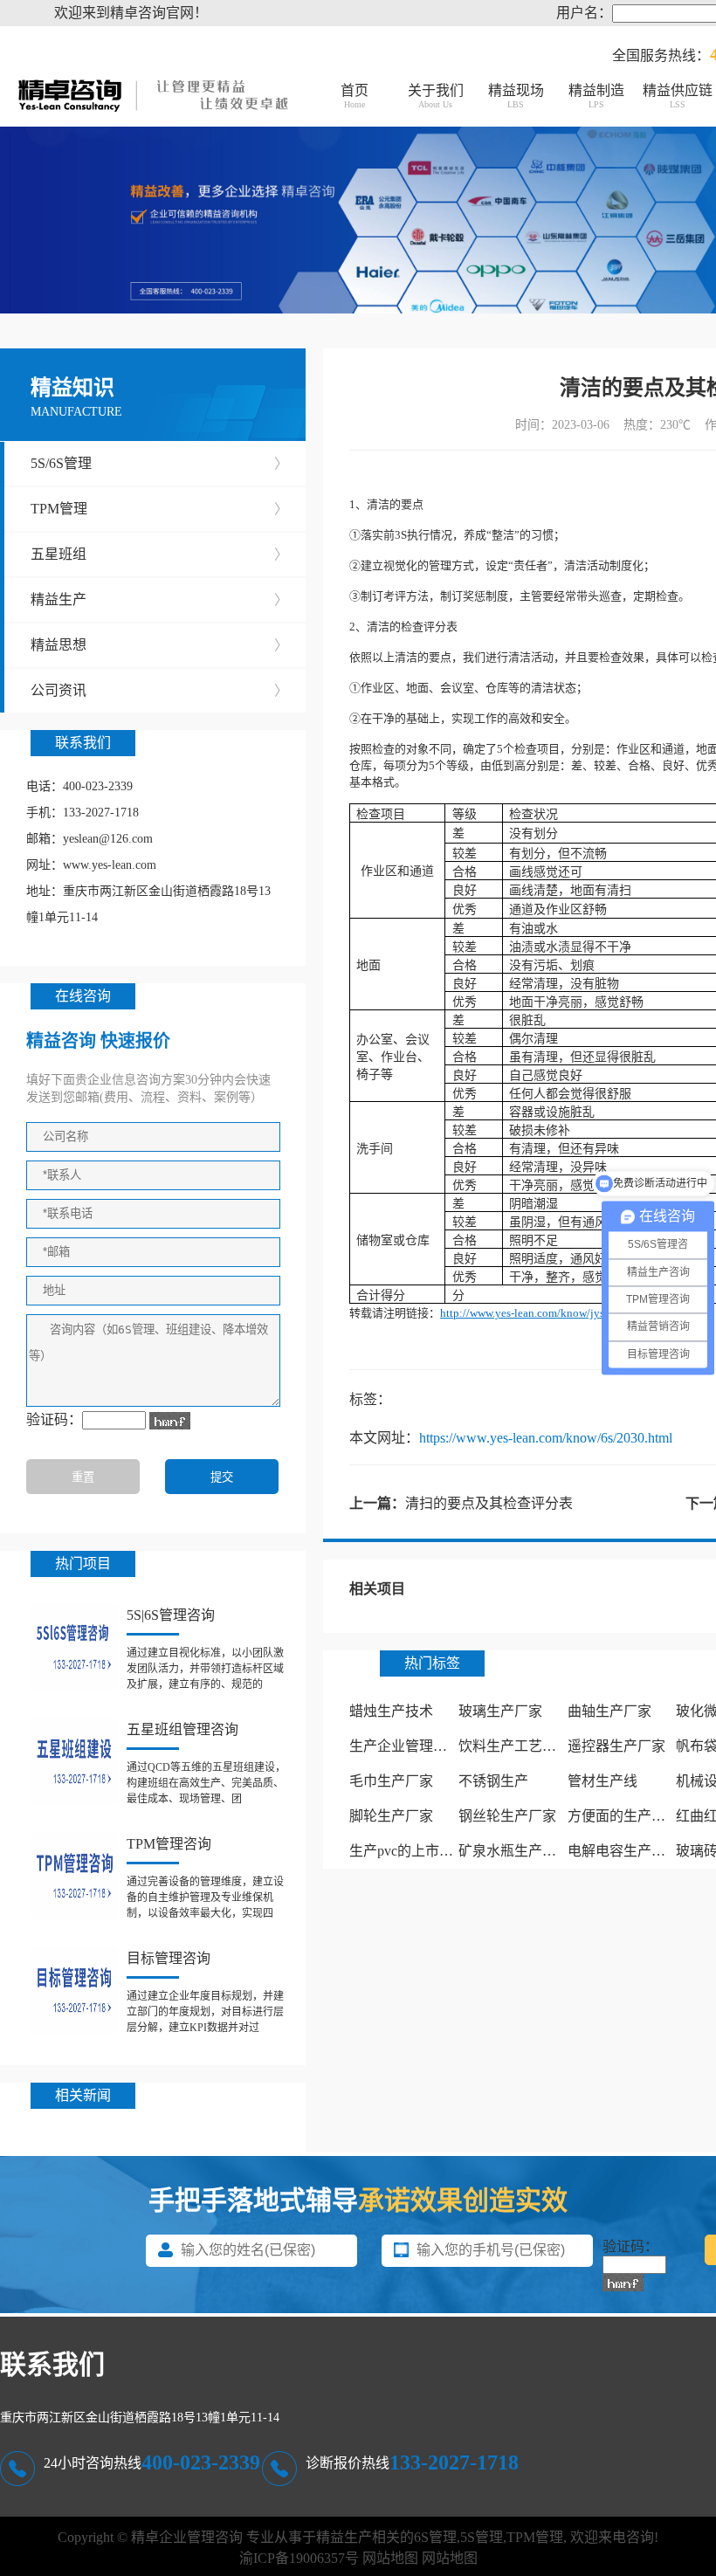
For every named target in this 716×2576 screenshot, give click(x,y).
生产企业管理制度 (405, 1746)
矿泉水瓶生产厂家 (514, 1851)
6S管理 (435, 2537)
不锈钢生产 (493, 1781)
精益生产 (159, 599)
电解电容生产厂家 (623, 1851)
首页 (355, 96)
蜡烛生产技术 (391, 1711)
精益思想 (159, 645)
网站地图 (390, 2558)
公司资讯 (159, 690)
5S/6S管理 (159, 463)
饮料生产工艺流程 (514, 1746)
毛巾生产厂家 (391, 1781)
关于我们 (436, 96)
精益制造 (596, 96)
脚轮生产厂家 (391, 1816)
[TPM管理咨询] (74, 1876)
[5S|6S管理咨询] (74, 1647)
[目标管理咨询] (74, 1990)
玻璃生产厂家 (500, 1711)
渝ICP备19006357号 (299, 2558)
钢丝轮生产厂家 (507, 1816)
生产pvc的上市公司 (408, 1851)
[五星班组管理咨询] (74, 1761)
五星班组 (159, 554)
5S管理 (482, 2537)
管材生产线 (602, 1781)
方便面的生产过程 (623, 1816)
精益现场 (516, 96)
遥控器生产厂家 (616, 1746)
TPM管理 (159, 509)
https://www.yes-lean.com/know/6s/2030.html (546, 1438)
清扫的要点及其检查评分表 (489, 1503)
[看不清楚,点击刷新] (170, 1421)
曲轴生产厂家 (609, 1711)
